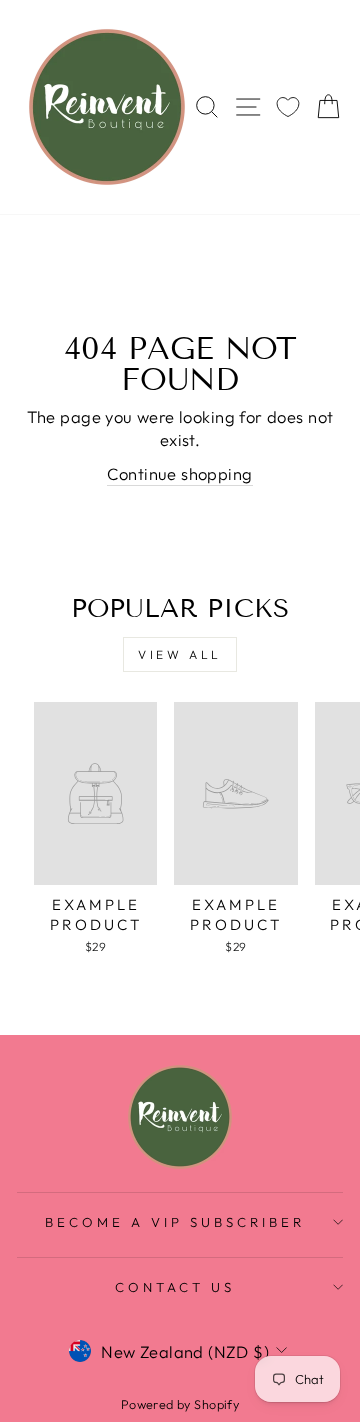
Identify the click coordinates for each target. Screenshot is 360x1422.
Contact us (175, 1287)
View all (180, 654)
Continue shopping (179, 473)
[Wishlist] (288, 107)
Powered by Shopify (180, 1404)
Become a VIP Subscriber (174, 1222)
